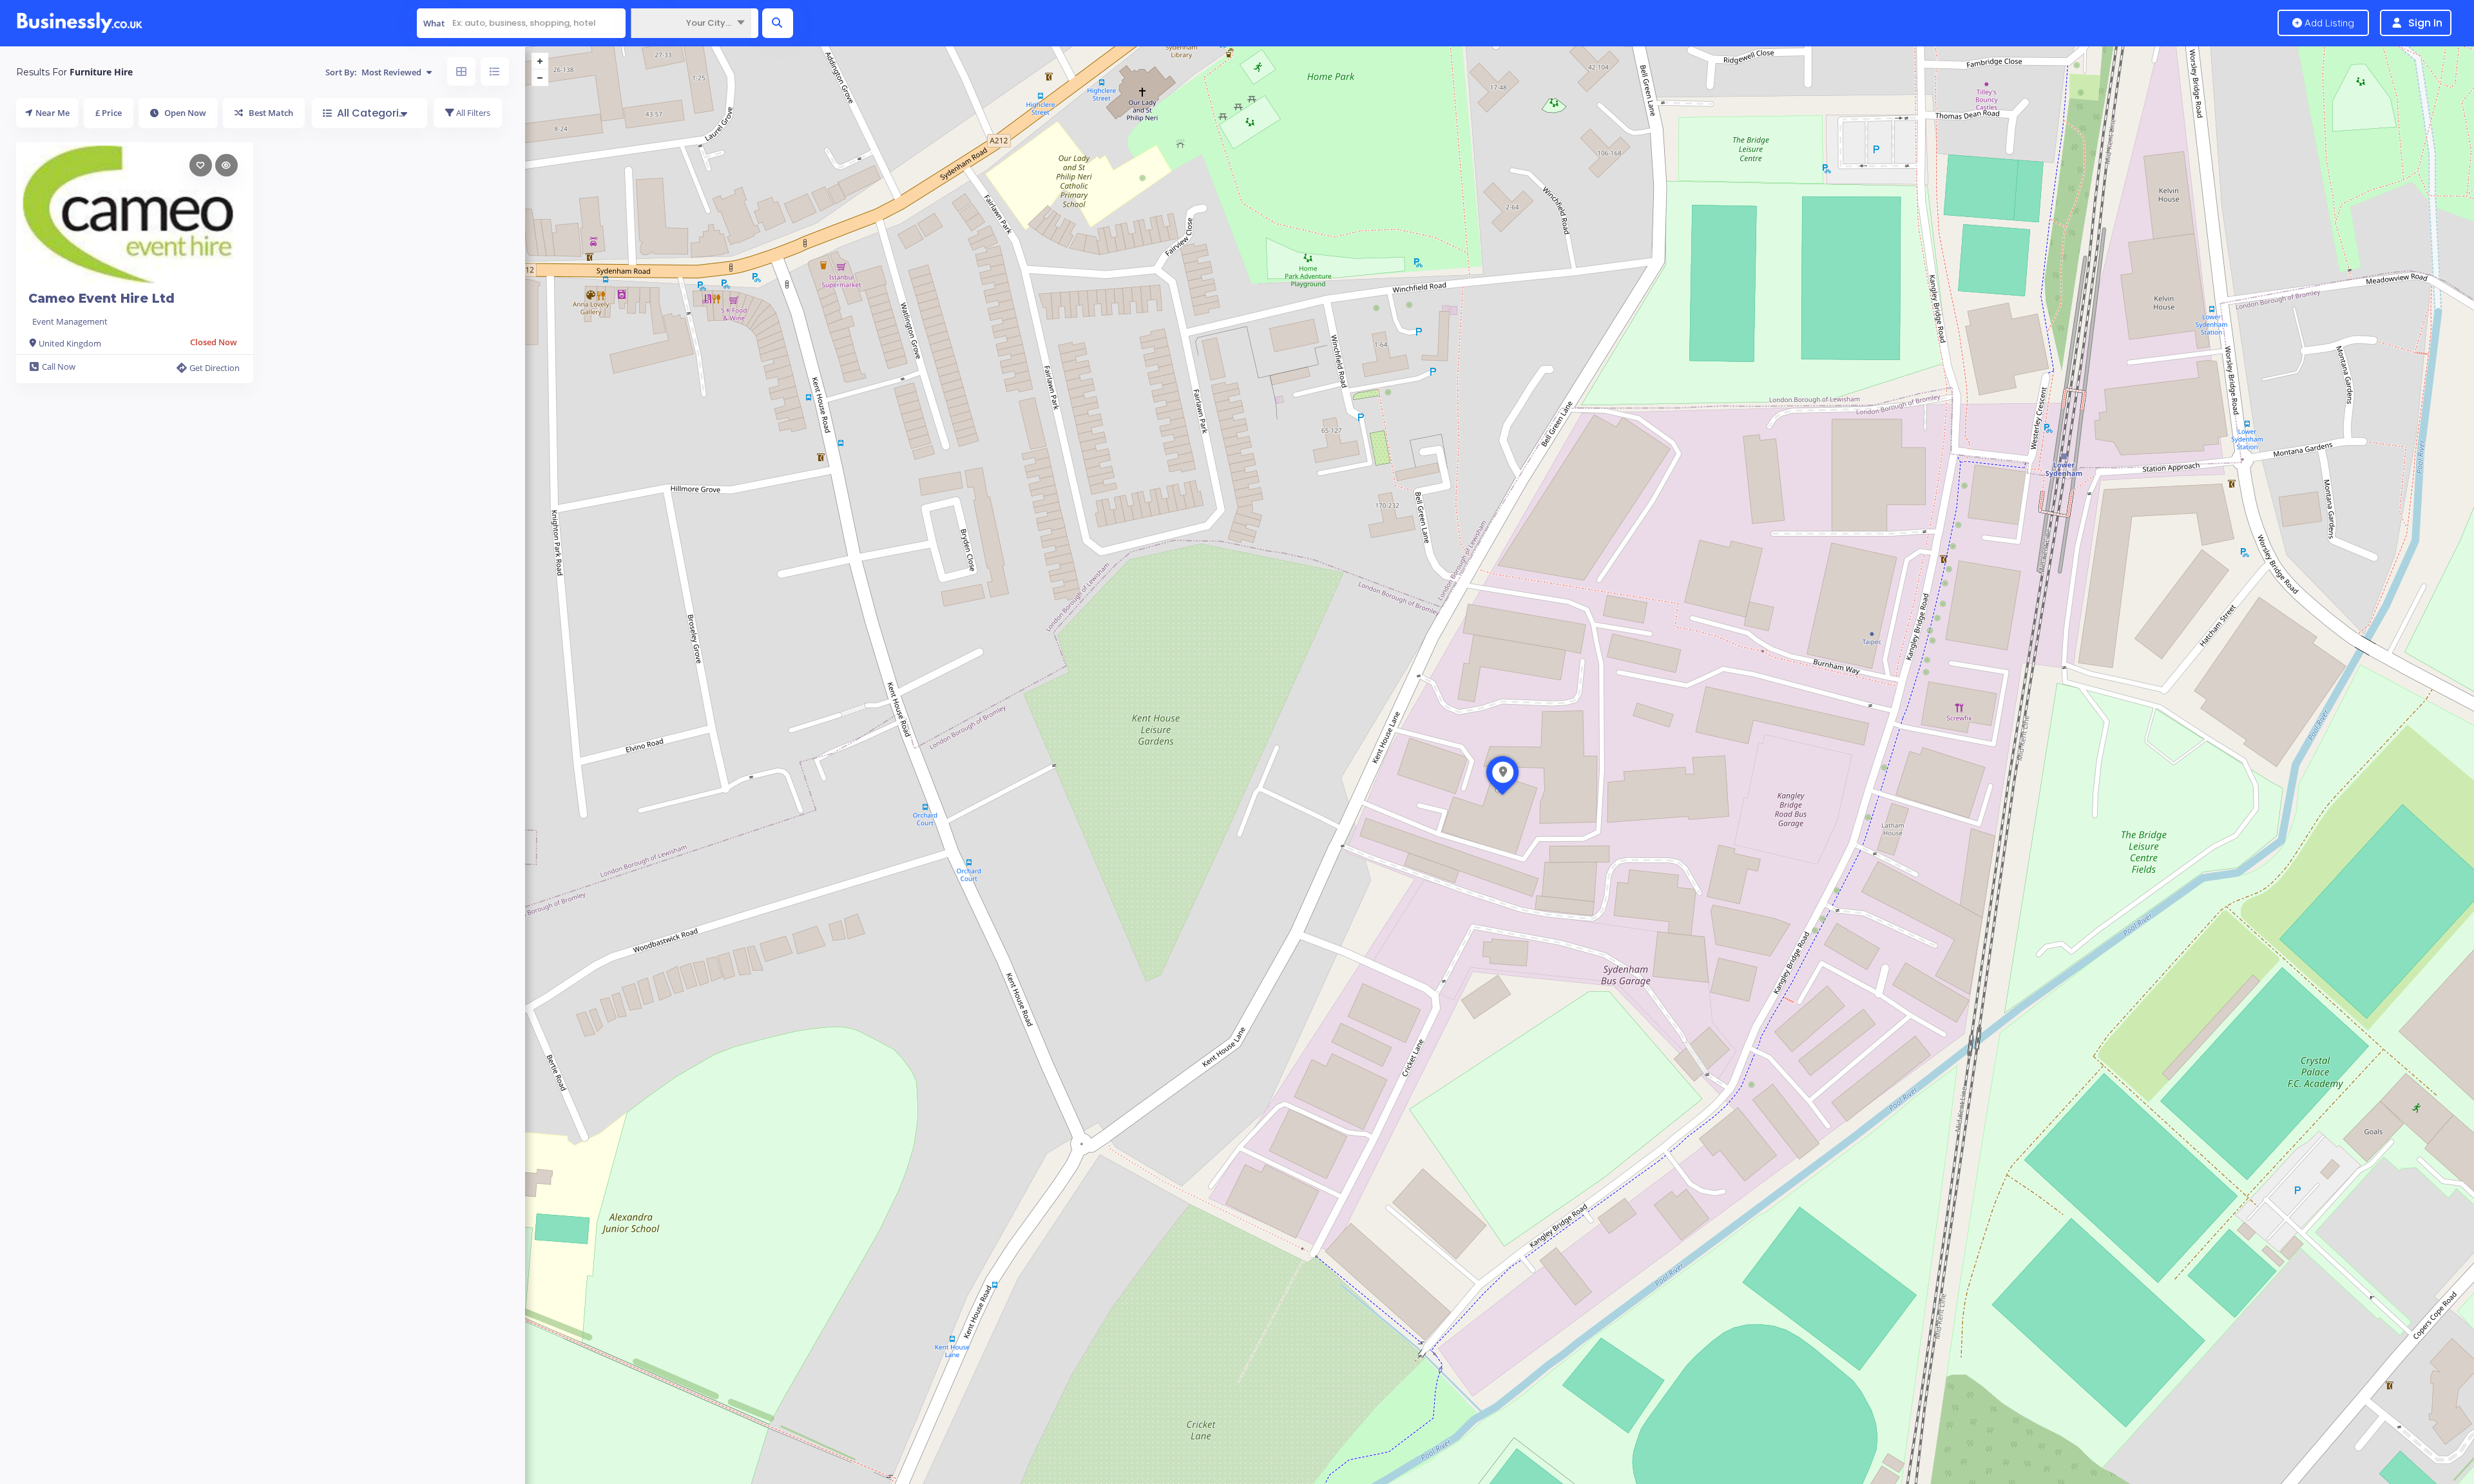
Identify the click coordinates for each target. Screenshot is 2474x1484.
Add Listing (2328, 23)
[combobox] (691, 23)
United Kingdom (70, 343)
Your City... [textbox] (709, 23)
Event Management (70, 321)
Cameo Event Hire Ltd (101, 299)
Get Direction (215, 368)
